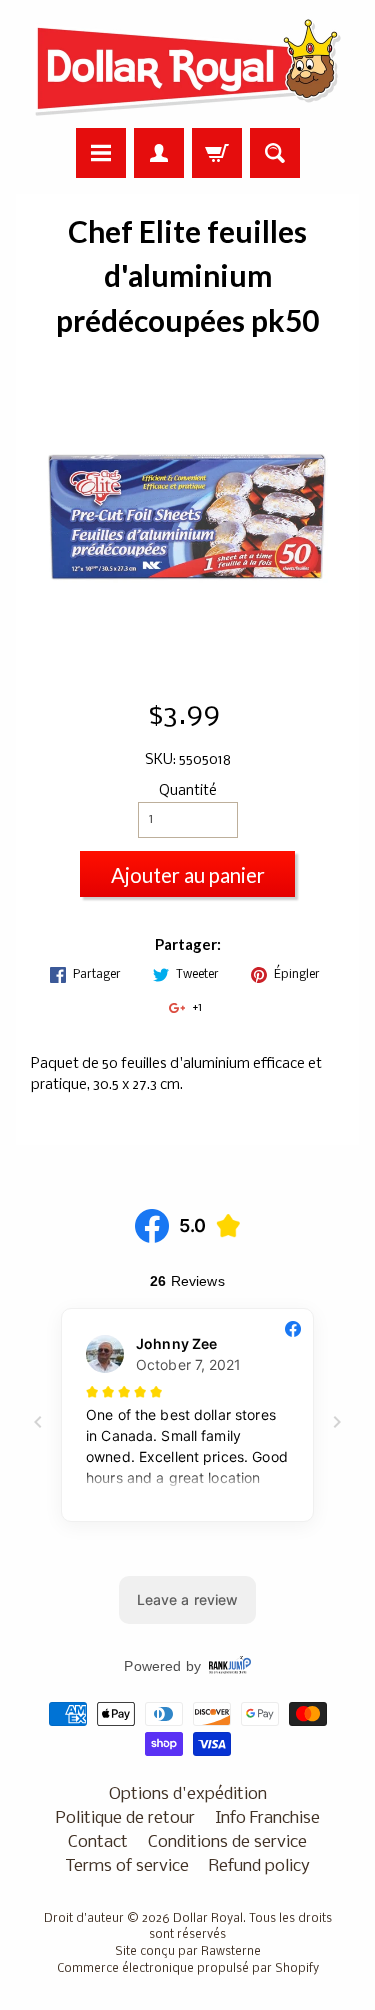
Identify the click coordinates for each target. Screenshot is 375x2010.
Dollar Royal (208, 1919)
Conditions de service (227, 1842)
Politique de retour (125, 1818)
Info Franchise (267, 1818)
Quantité (188, 791)
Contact (98, 1842)
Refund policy (259, 1866)
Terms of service (127, 1866)
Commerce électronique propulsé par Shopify (188, 1969)
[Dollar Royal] (188, 67)
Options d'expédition (188, 1794)
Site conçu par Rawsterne (188, 1952)
